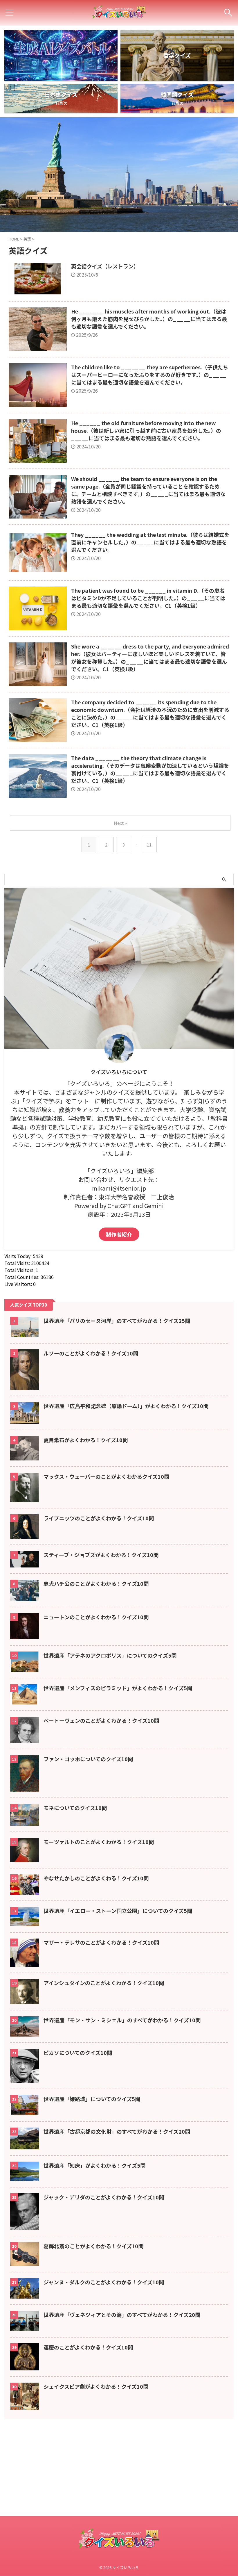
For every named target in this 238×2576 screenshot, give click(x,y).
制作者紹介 (119, 1234)
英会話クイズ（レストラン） (105, 266)
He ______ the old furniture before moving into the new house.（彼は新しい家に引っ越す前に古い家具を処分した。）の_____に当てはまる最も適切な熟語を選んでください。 (146, 430)
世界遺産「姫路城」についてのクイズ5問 (92, 2099)
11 (149, 845)
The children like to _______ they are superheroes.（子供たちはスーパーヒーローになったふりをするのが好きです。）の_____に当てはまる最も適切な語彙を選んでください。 (150, 375)
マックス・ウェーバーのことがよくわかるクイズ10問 (106, 1476)
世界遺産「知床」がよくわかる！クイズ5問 (94, 2165)
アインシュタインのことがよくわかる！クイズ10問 (104, 1983)
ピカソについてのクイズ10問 (78, 2053)
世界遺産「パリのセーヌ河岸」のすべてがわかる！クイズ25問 (117, 1321)
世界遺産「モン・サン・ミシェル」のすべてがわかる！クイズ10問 (122, 2020)
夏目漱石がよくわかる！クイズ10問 (86, 1440)
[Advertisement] (119, 2534)
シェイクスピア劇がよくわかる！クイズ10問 (96, 2386)
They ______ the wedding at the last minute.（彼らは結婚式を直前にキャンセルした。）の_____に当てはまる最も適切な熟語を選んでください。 (150, 542)
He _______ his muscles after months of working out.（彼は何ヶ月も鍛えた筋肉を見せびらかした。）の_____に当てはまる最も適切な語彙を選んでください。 (149, 319)
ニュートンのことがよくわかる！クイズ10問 (96, 1617)
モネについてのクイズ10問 (75, 1808)
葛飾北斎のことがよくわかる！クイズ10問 (93, 2246)
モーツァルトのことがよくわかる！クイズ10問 (99, 1842)
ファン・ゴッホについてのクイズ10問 (88, 1759)
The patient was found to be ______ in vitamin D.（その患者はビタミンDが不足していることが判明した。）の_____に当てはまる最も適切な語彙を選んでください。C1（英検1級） (148, 598)
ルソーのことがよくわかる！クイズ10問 (91, 1353)
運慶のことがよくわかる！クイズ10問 (88, 2347)
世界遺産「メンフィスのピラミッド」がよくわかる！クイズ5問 (118, 1688)
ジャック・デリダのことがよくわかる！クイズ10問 (104, 2197)
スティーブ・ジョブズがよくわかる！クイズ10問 (101, 1555)
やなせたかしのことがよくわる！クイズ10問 (96, 1878)
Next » (120, 823)
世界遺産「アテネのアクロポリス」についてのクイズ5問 (110, 1655)
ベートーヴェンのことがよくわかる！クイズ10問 (101, 1720)
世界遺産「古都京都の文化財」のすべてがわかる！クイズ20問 (117, 2131)
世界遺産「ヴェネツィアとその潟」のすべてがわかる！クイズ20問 (122, 2315)
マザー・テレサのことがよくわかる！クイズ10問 (101, 1942)
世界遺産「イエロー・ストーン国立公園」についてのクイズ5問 (118, 1911)
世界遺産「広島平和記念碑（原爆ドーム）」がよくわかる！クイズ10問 (126, 1406)
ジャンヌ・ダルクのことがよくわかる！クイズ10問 (104, 2282)
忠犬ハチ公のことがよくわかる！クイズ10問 (96, 1583)
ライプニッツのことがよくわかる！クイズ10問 (99, 1518)
